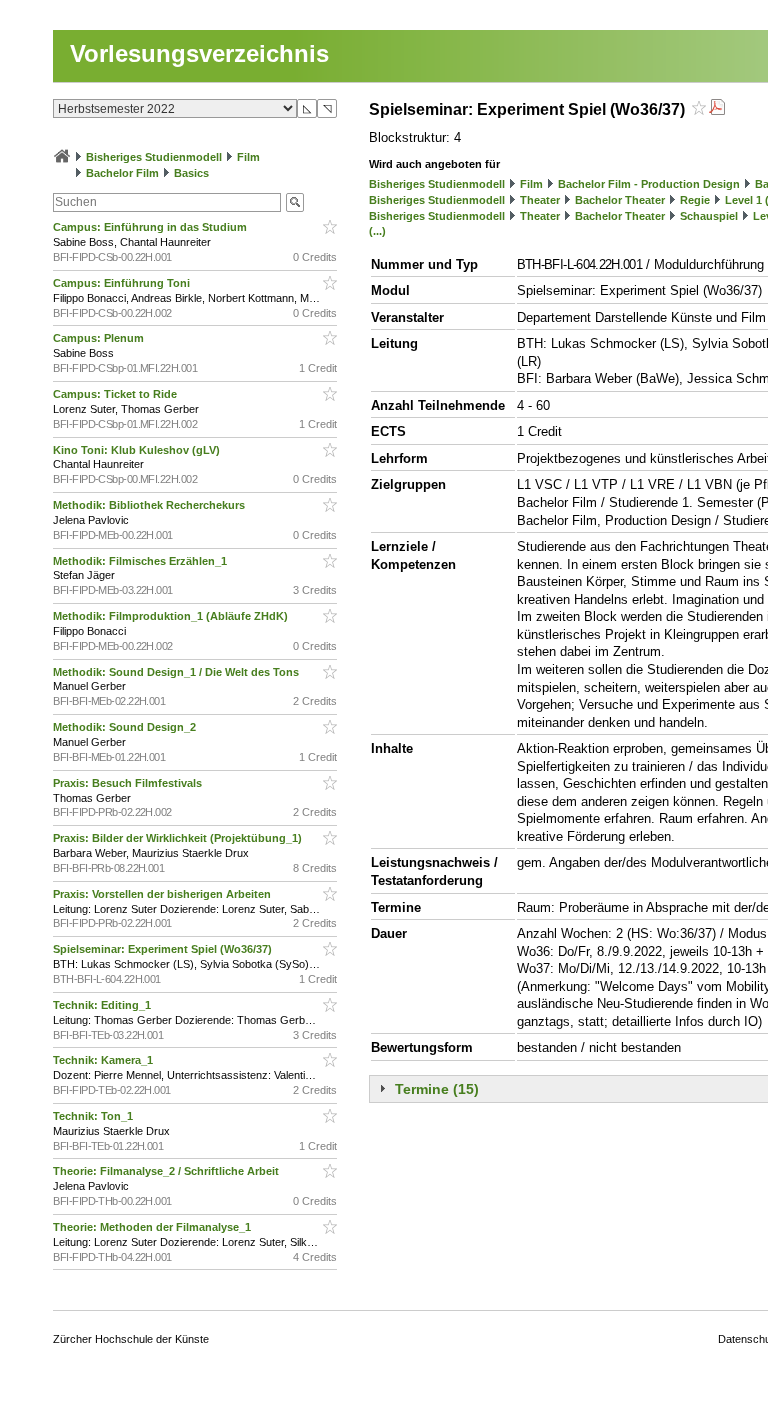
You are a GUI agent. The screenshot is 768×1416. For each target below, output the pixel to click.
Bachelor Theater (620, 200)
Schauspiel (709, 216)
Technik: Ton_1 (94, 1116)
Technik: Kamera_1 (104, 1060)
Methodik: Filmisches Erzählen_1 (141, 561)
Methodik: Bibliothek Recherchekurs (150, 505)
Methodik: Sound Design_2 (126, 727)
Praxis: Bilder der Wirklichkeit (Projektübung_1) (179, 838)
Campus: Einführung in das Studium (151, 227)
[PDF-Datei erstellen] (717, 109)
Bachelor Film (122, 173)
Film (248, 157)
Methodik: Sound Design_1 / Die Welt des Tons (177, 672)
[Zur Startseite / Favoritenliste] (62, 157)
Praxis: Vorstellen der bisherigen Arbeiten (163, 894)
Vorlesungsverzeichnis (199, 53)
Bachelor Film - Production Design (649, 184)
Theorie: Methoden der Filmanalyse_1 (153, 1227)
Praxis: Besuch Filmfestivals (129, 783)
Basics (191, 173)
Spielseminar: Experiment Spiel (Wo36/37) (164, 949)
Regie (695, 200)
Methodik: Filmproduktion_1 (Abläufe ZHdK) (172, 616)
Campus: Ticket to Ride (116, 394)
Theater (540, 200)
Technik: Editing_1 (103, 1005)
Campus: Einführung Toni (123, 283)
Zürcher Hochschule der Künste (131, 1339)
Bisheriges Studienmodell (154, 157)
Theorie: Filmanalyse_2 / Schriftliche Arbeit (167, 1171)
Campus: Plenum (100, 338)
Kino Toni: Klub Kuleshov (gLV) (138, 450)
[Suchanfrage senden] (295, 202)
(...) (377, 231)
